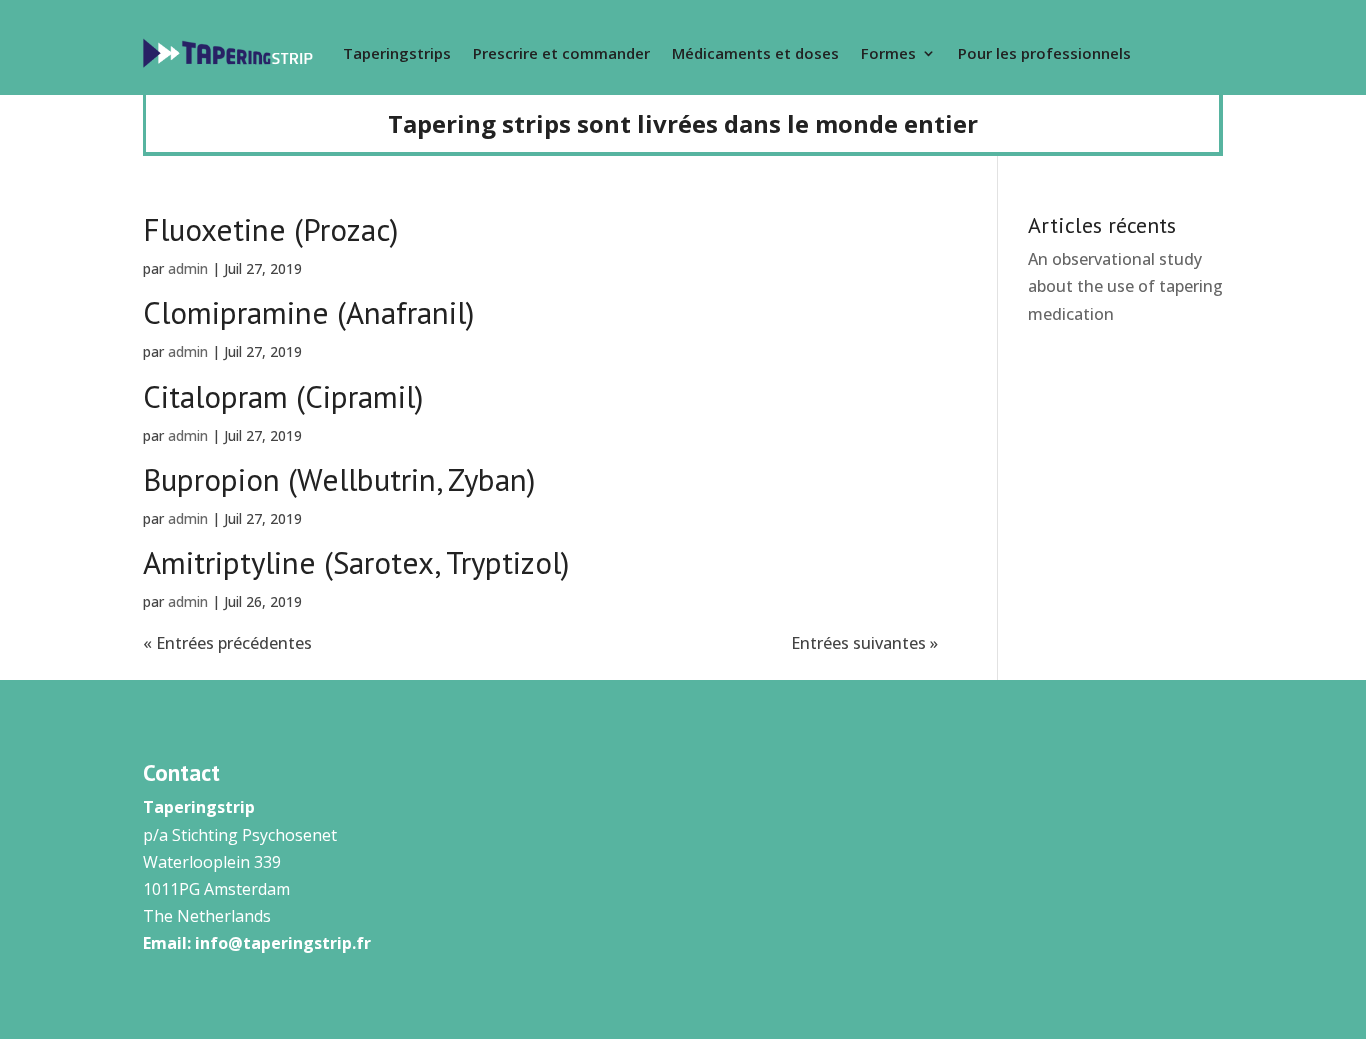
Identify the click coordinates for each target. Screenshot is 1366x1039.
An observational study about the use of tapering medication (1125, 286)
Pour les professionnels (1044, 53)
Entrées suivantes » (864, 643)
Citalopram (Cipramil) (283, 396)
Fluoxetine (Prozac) (270, 229)
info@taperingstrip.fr (283, 943)
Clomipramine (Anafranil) (308, 312)
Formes (888, 53)
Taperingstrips (397, 53)
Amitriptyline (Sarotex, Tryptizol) (356, 562)
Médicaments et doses (755, 53)
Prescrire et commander (561, 53)
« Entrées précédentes (227, 643)
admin (188, 268)
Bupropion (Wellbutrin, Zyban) (339, 479)
